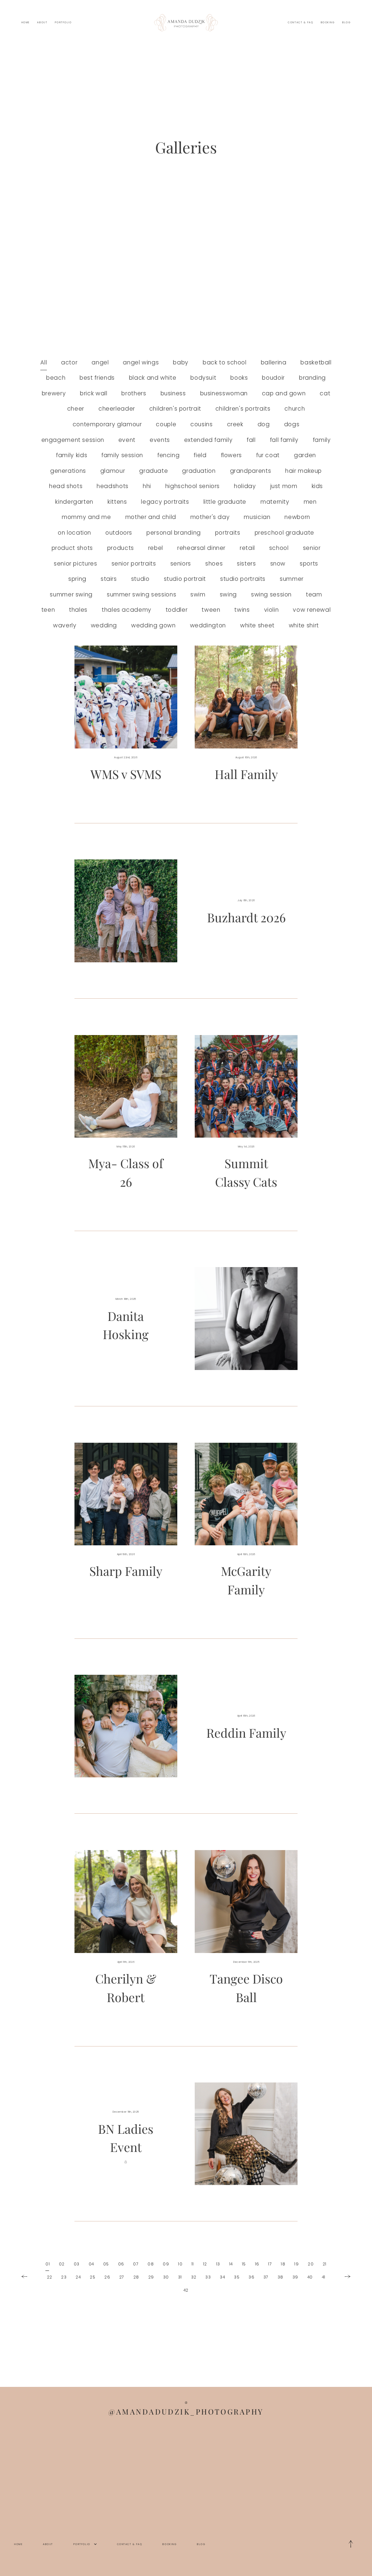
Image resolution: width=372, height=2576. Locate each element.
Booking (328, 22)
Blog (346, 22)
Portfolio (63, 22)
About (42, 22)
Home (26, 22)
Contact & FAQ (300, 22)
